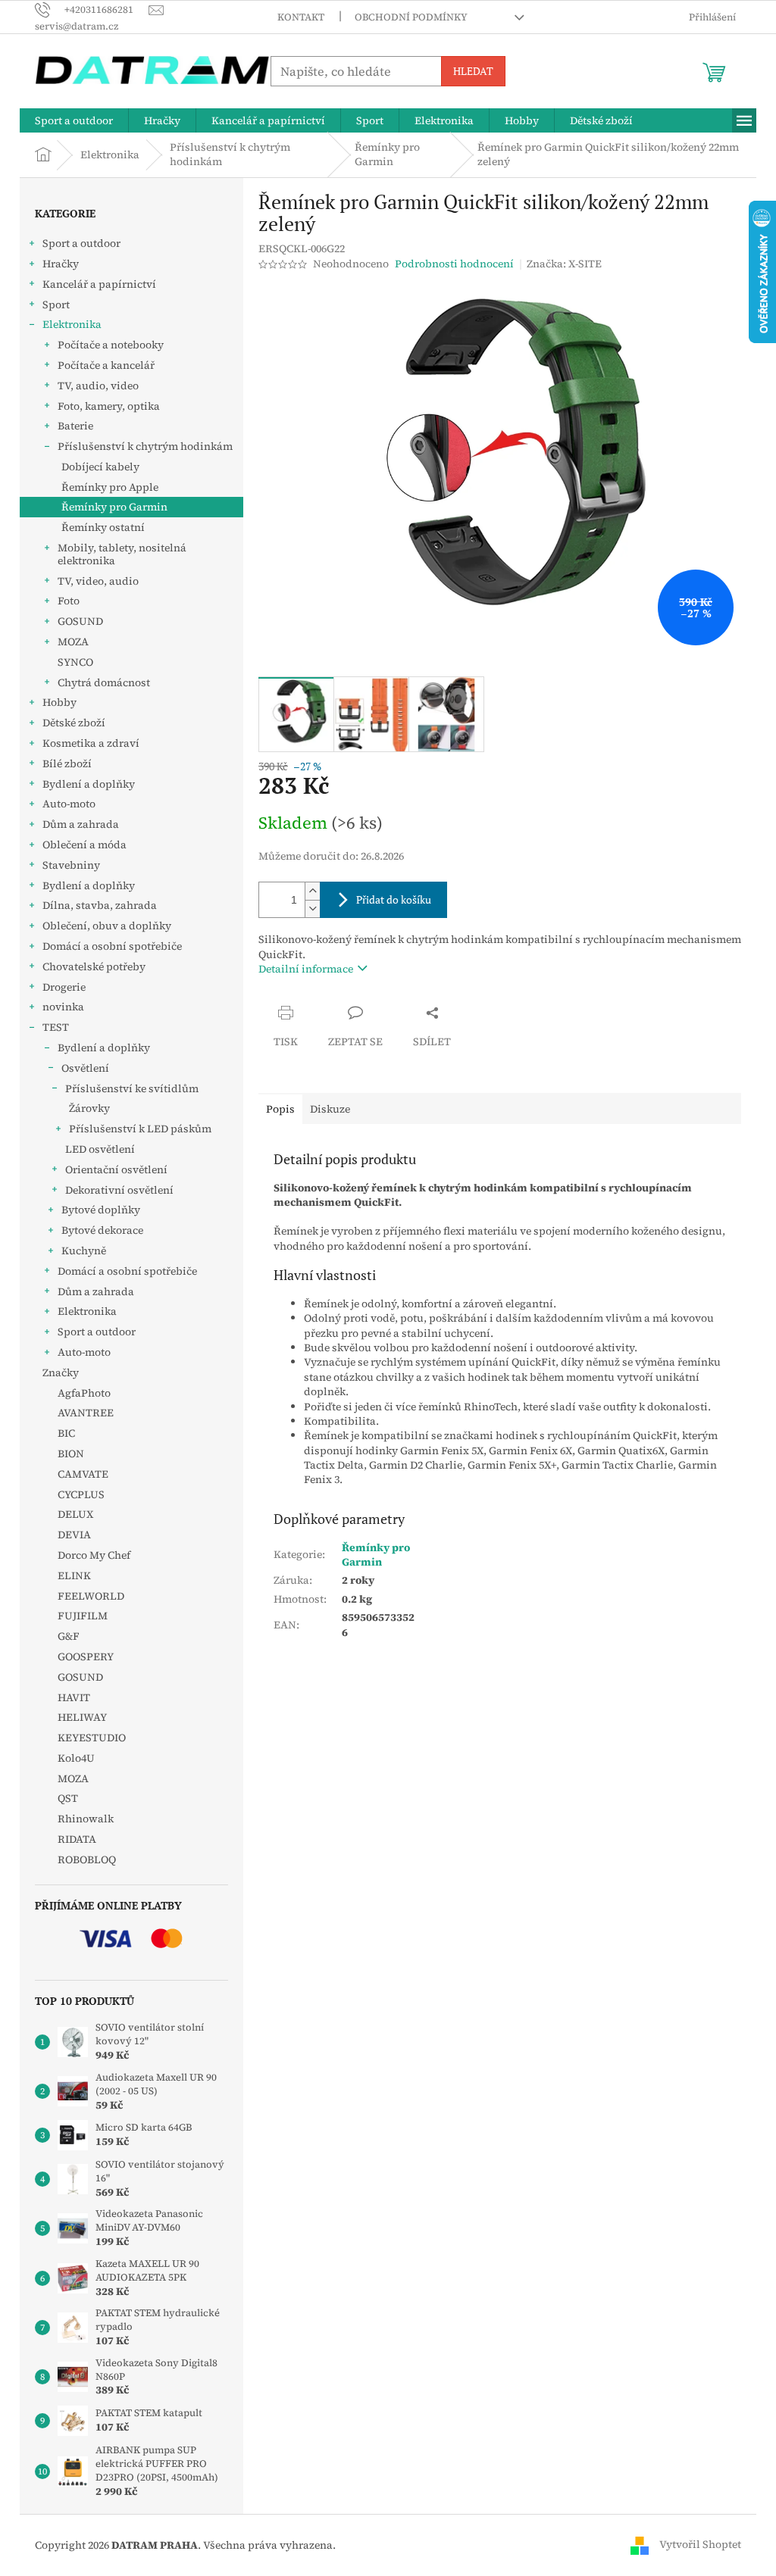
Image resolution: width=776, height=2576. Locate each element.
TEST (56, 1027)
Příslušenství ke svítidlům (132, 1088)
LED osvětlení (100, 1149)
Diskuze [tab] (330, 1109)
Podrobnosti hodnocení (454, 264)
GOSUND (80, 621)
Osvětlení (85, 1068)
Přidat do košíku (394, 899)
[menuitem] (74, 120)
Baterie (75, 426)
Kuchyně (84, 1251)
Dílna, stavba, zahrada (100, 905)
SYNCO (75, 662)
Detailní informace (306, 969)
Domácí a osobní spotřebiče (112, 946)
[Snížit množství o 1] (312, 909)
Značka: (564, 264)
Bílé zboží (67, 763)
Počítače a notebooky (111, 345)
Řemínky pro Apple (110, 487)
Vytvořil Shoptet (700, 2544)
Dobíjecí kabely (100, 467)
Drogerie (64, 987)
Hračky (61, 264)
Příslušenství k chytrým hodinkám (145, 446)
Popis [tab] (280, 1109)
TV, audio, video (98, 386)
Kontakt (301, 17)
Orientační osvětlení (116, 1169)
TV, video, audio (98, 581)
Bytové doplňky (101, 1210)
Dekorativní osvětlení (119, 1190)
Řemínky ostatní (103, 527)
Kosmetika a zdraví (91, 743)
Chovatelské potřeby (94, 966)
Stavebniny (71, 865)
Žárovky (89, 1108)
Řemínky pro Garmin (114, 507)
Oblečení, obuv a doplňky (107, 926)
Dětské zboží (74, 723)
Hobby (59, 702)
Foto (69, 601)
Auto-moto (69, 804)
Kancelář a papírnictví (99, 284)
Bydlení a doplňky (89, 784)
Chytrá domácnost (104, 682)
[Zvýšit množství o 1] (312, 891)
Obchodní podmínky (411, 17)
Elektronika (72, 324)
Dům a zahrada (81, 824)
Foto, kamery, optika (109, 406)
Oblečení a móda (84, 845)
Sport (56, 304)
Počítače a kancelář (106, 365)
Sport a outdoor (81, 243)
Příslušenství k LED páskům (140, 1129)
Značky (61, 1372)
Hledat (473, 71)
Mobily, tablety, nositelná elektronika (122, 554)
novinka (63, 1007)
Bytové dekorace (102, 1230)
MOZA (73, 642)
